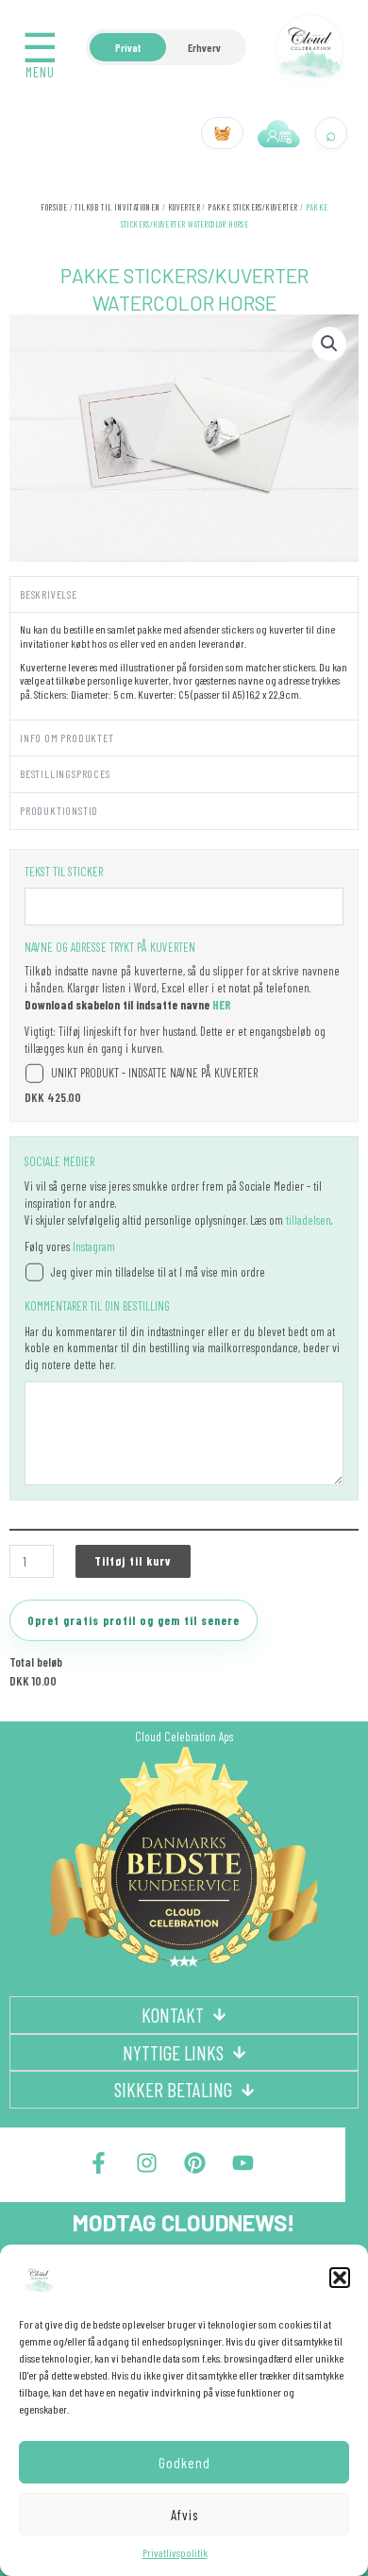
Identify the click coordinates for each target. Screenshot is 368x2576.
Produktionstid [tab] (59, 810)
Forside (54, 207)
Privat (128, 47)
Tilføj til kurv (133, 1561)
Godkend (184, 2463)
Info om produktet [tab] (67, 737)
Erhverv (204, 47)
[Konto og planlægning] (279, 133)
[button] (340, 2278)
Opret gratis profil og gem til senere (134, 1620)
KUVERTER (184, 207)
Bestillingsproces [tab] (65, 773)
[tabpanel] (184, 665)
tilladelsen (309, 1220)
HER (222, 1005)
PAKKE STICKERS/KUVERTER (252, 207)
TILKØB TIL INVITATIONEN (117, 207)
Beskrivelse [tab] (49, 594)
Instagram (94, 1246)
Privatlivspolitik (175, 2552)
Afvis (184, 2515)
